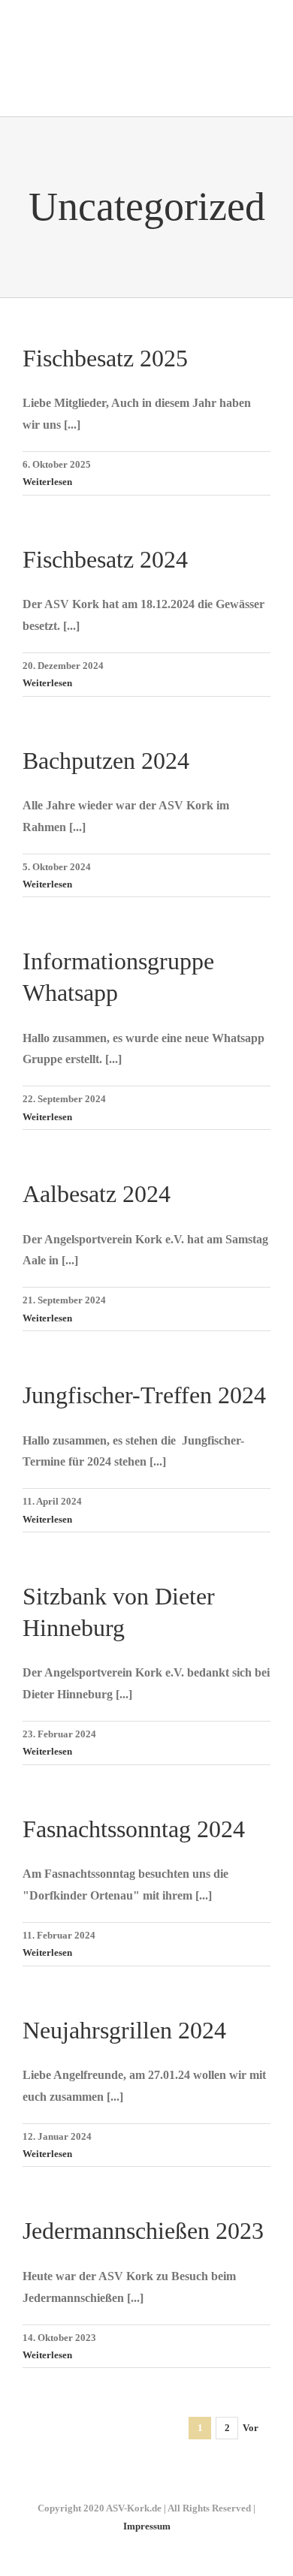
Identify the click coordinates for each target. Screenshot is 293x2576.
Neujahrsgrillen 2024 (124, 2030)
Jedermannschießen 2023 (143, 2231)
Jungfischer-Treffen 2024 (144, 1395)
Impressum (147, 2526)
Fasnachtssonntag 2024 (134, 1829)
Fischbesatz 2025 (105, 358)
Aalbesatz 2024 (97, 1194)
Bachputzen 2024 (106, 761)
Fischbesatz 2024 (105, 559)
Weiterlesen (47, 482)
